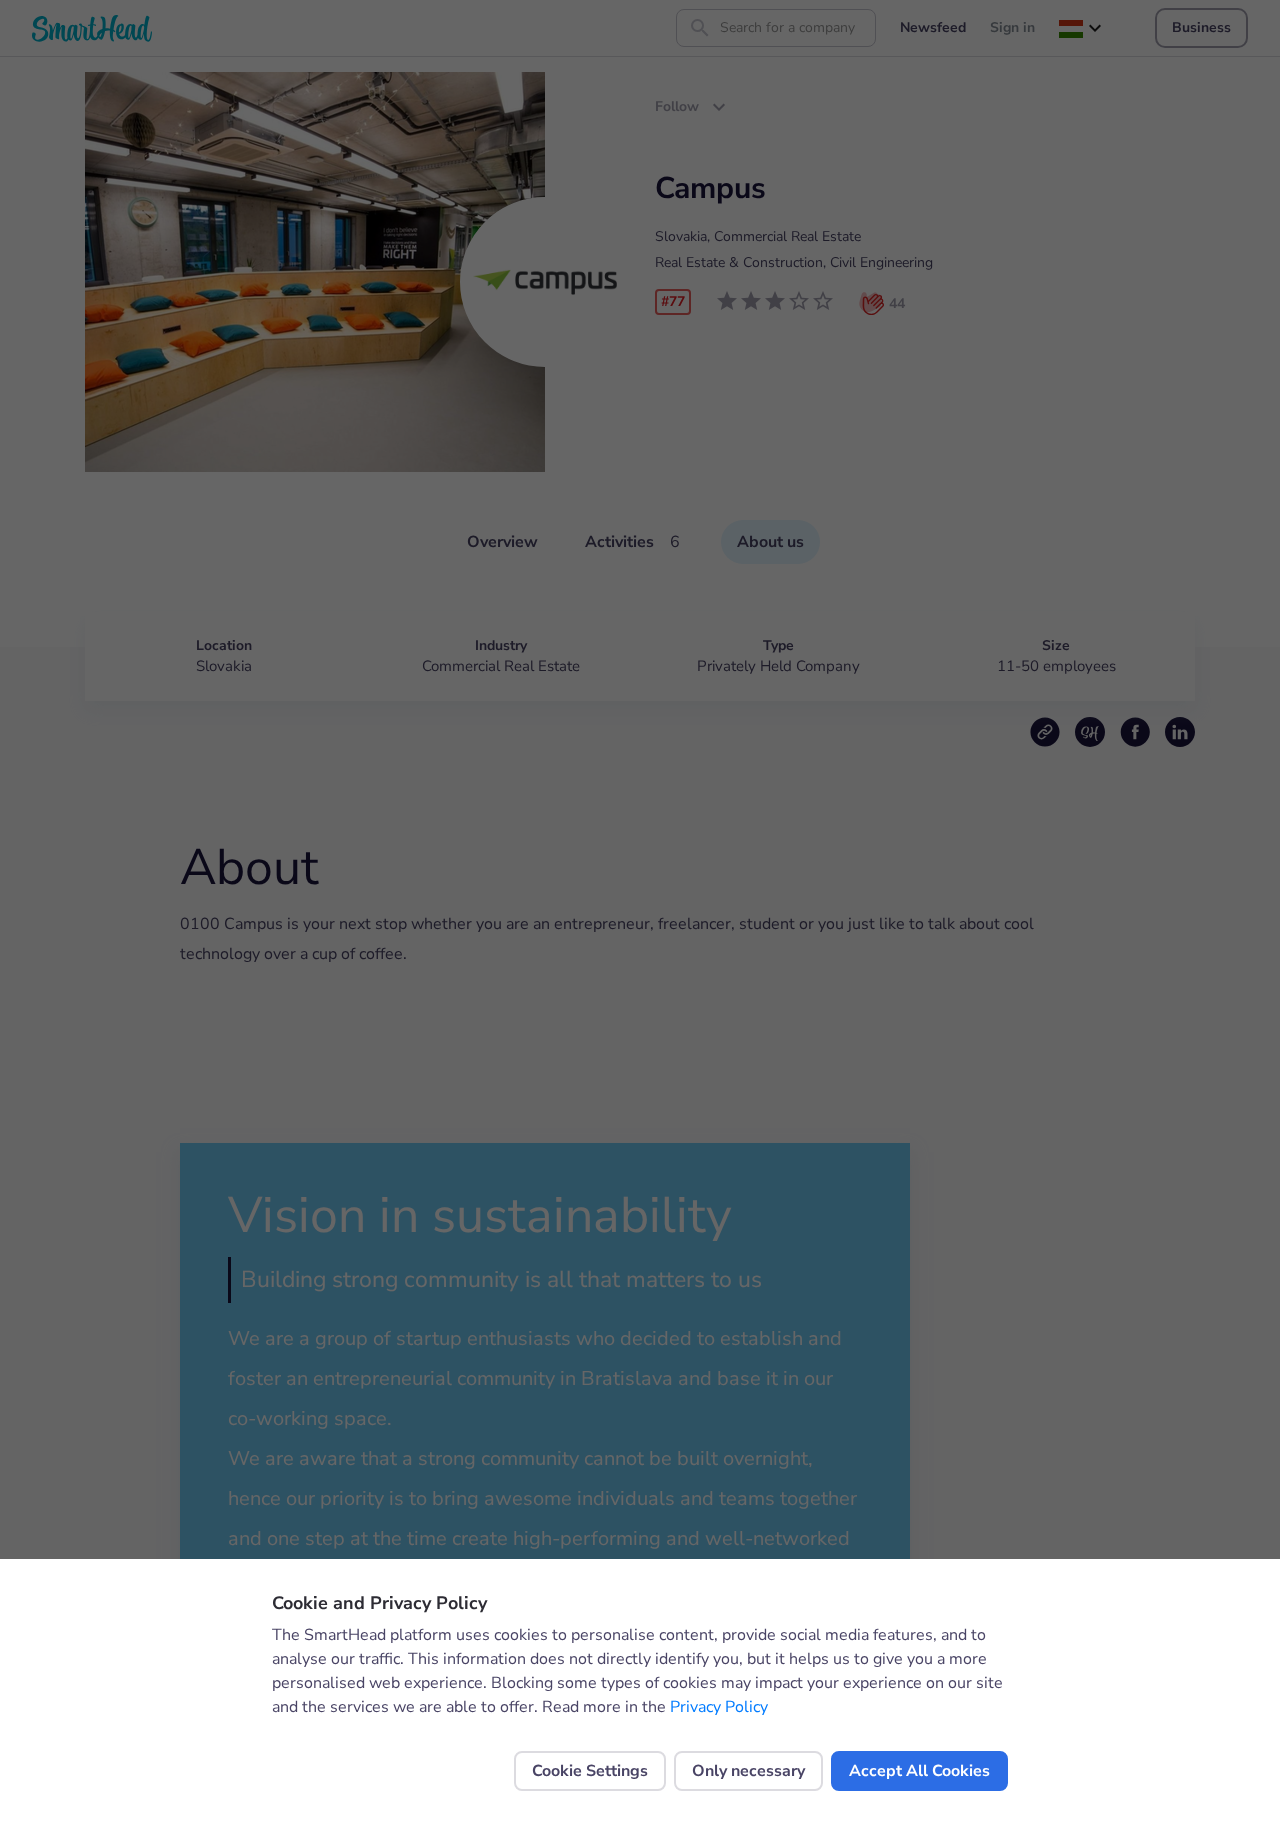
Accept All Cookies (919, 1771)
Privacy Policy (719, 1707)
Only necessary (748, 1771)
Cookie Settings (590, 1771)
